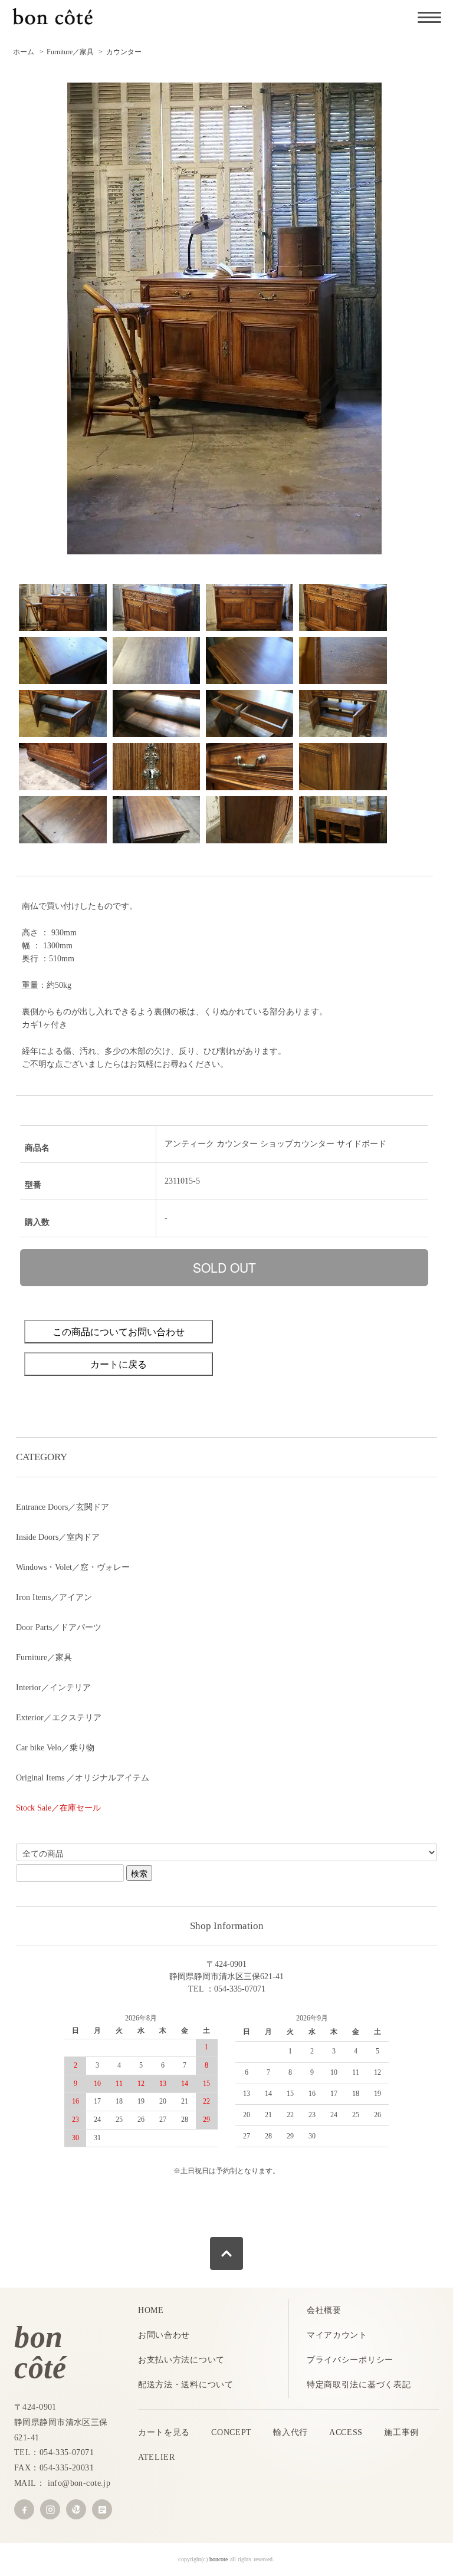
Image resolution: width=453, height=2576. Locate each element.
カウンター (124, 52)
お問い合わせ (164, 2335)
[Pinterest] (76, 2509)
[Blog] (102, 2509)
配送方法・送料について (186, 2385)
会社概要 (324, 2310)
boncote (219, 2559)
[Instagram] (50, 2509)
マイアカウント (337, 2335)
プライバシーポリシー (350, 2360)
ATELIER (157, 2457)
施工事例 (401, 2432)
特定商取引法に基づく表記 (359, 2385)
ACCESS (346, 2432)
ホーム (24, 52)
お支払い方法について (181, 2360)
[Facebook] (24, 2509)
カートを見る (164, 2432)
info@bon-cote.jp (79, 2483)
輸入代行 (290, 2432)
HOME (151, 2310)
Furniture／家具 (70, 52)
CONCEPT (232, 2432)
